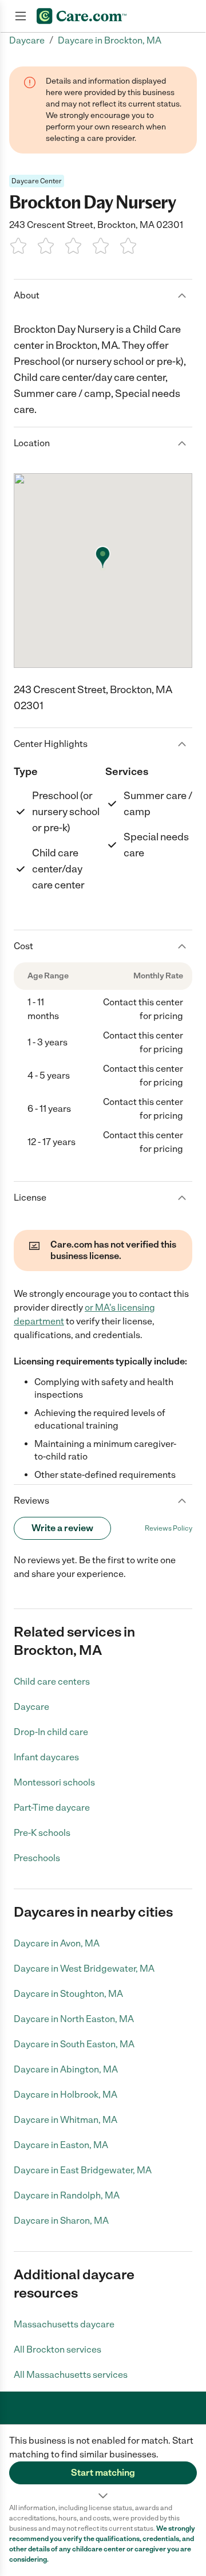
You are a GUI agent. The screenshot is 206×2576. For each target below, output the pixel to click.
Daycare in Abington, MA (66, 2069)
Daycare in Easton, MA (61, 2145)
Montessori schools (54, 1782)
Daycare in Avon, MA (57, 1943)
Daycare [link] (27, 40)
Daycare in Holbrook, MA (66, 2095)
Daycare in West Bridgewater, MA (84, 1969)
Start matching (103, 2473)
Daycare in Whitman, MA (66, 2120)
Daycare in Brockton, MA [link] (110, 40)
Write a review (62, 1528)
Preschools (37, 1858)
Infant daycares (46, 1757)
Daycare (31, 1707)
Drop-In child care (51, 1732)
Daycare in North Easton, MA (74, 2019)
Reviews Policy (169, 1528)
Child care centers (52, 1682)
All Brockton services (58, 2349)
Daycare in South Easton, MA (74, 2044)
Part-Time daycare (52, 1808)
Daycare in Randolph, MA (67, 2195)
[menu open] (21, 16)
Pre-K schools (42, 1833)
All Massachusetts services (71, 2375)
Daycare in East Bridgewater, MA (83, 2170)
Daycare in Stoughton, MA (68, 1994)
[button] (103, 2464)
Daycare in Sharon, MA (61, 2221)
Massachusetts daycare (64, 2324)
